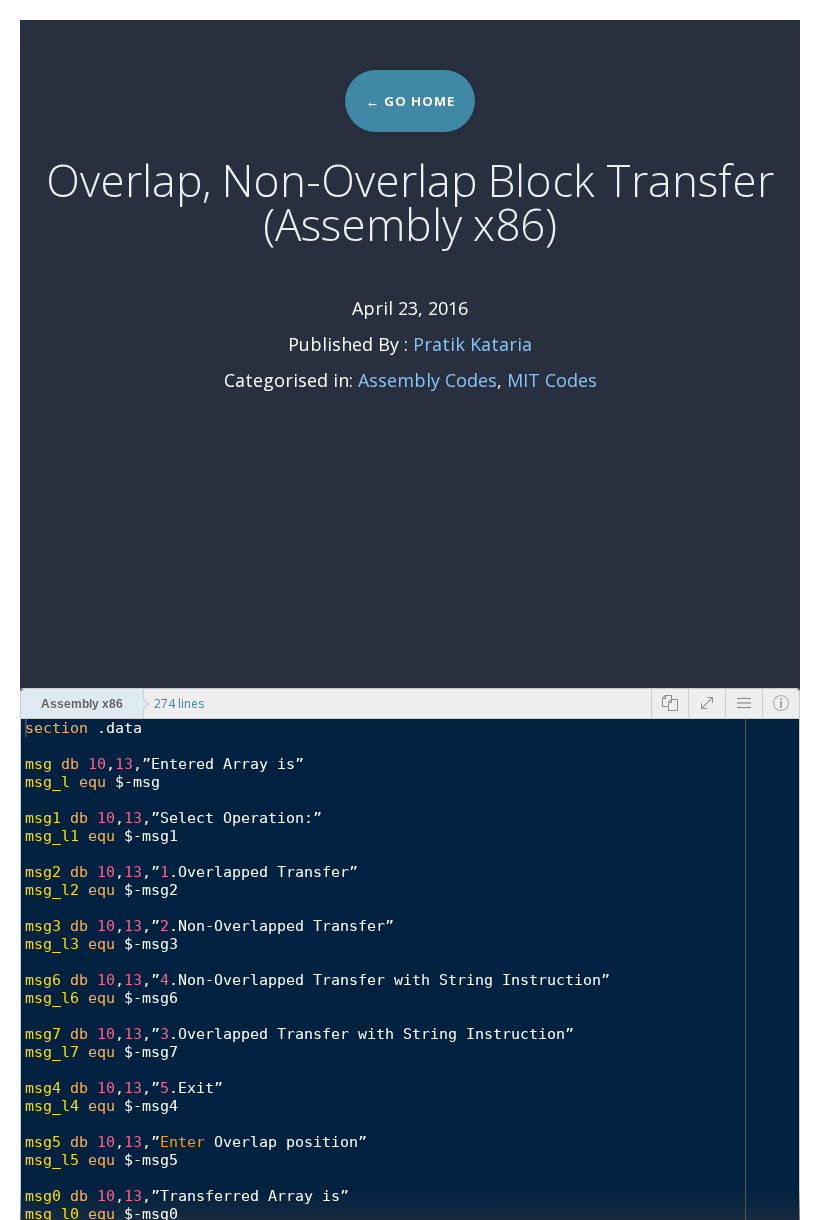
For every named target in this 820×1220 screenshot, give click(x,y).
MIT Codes (552, 380)
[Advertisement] (410, 538)
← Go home (410, 101)
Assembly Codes (427, 380)
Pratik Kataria (472, 344)
